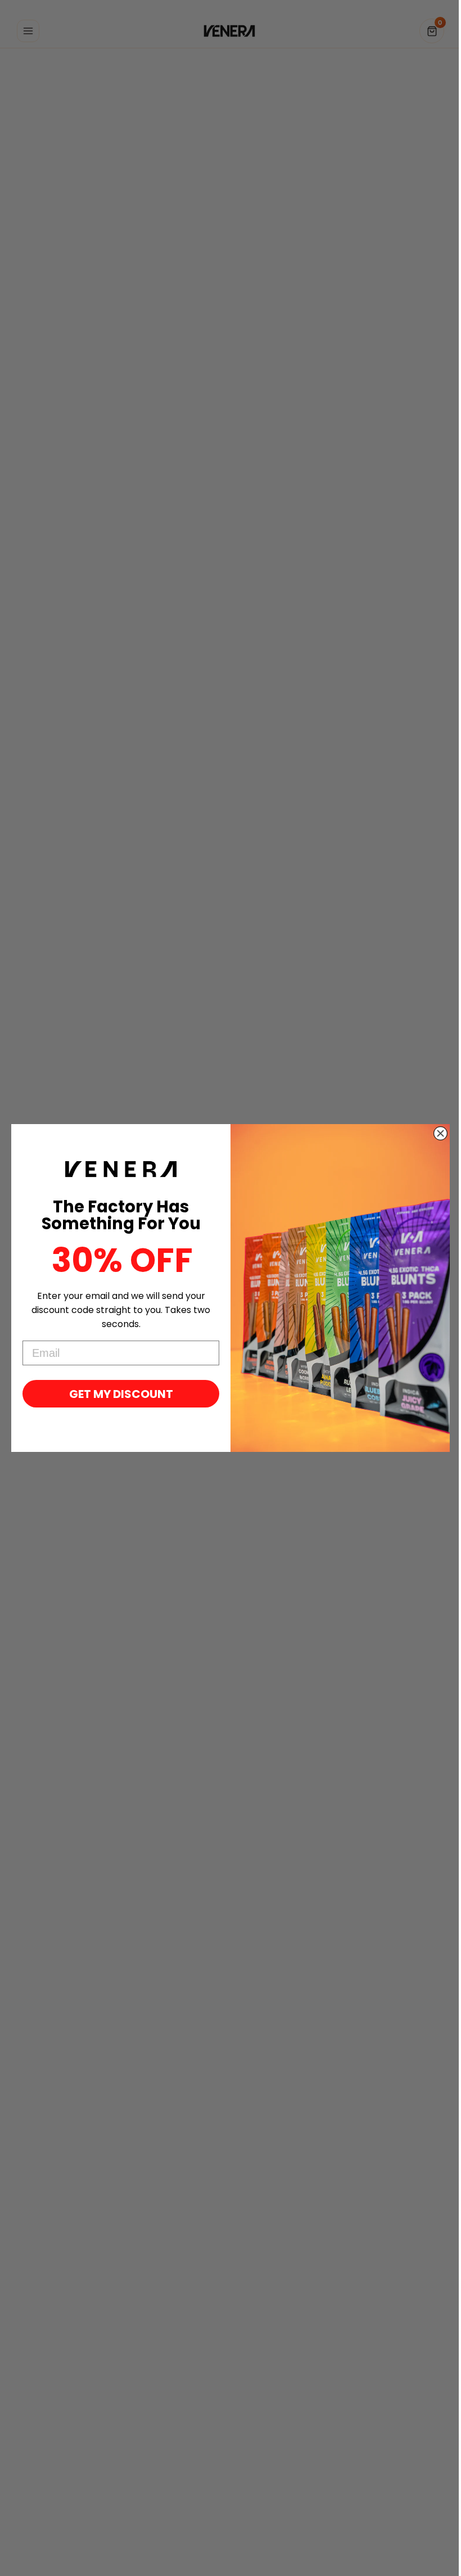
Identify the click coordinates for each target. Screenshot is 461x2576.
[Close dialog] (440, 1133)
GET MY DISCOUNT (121, 1394)
